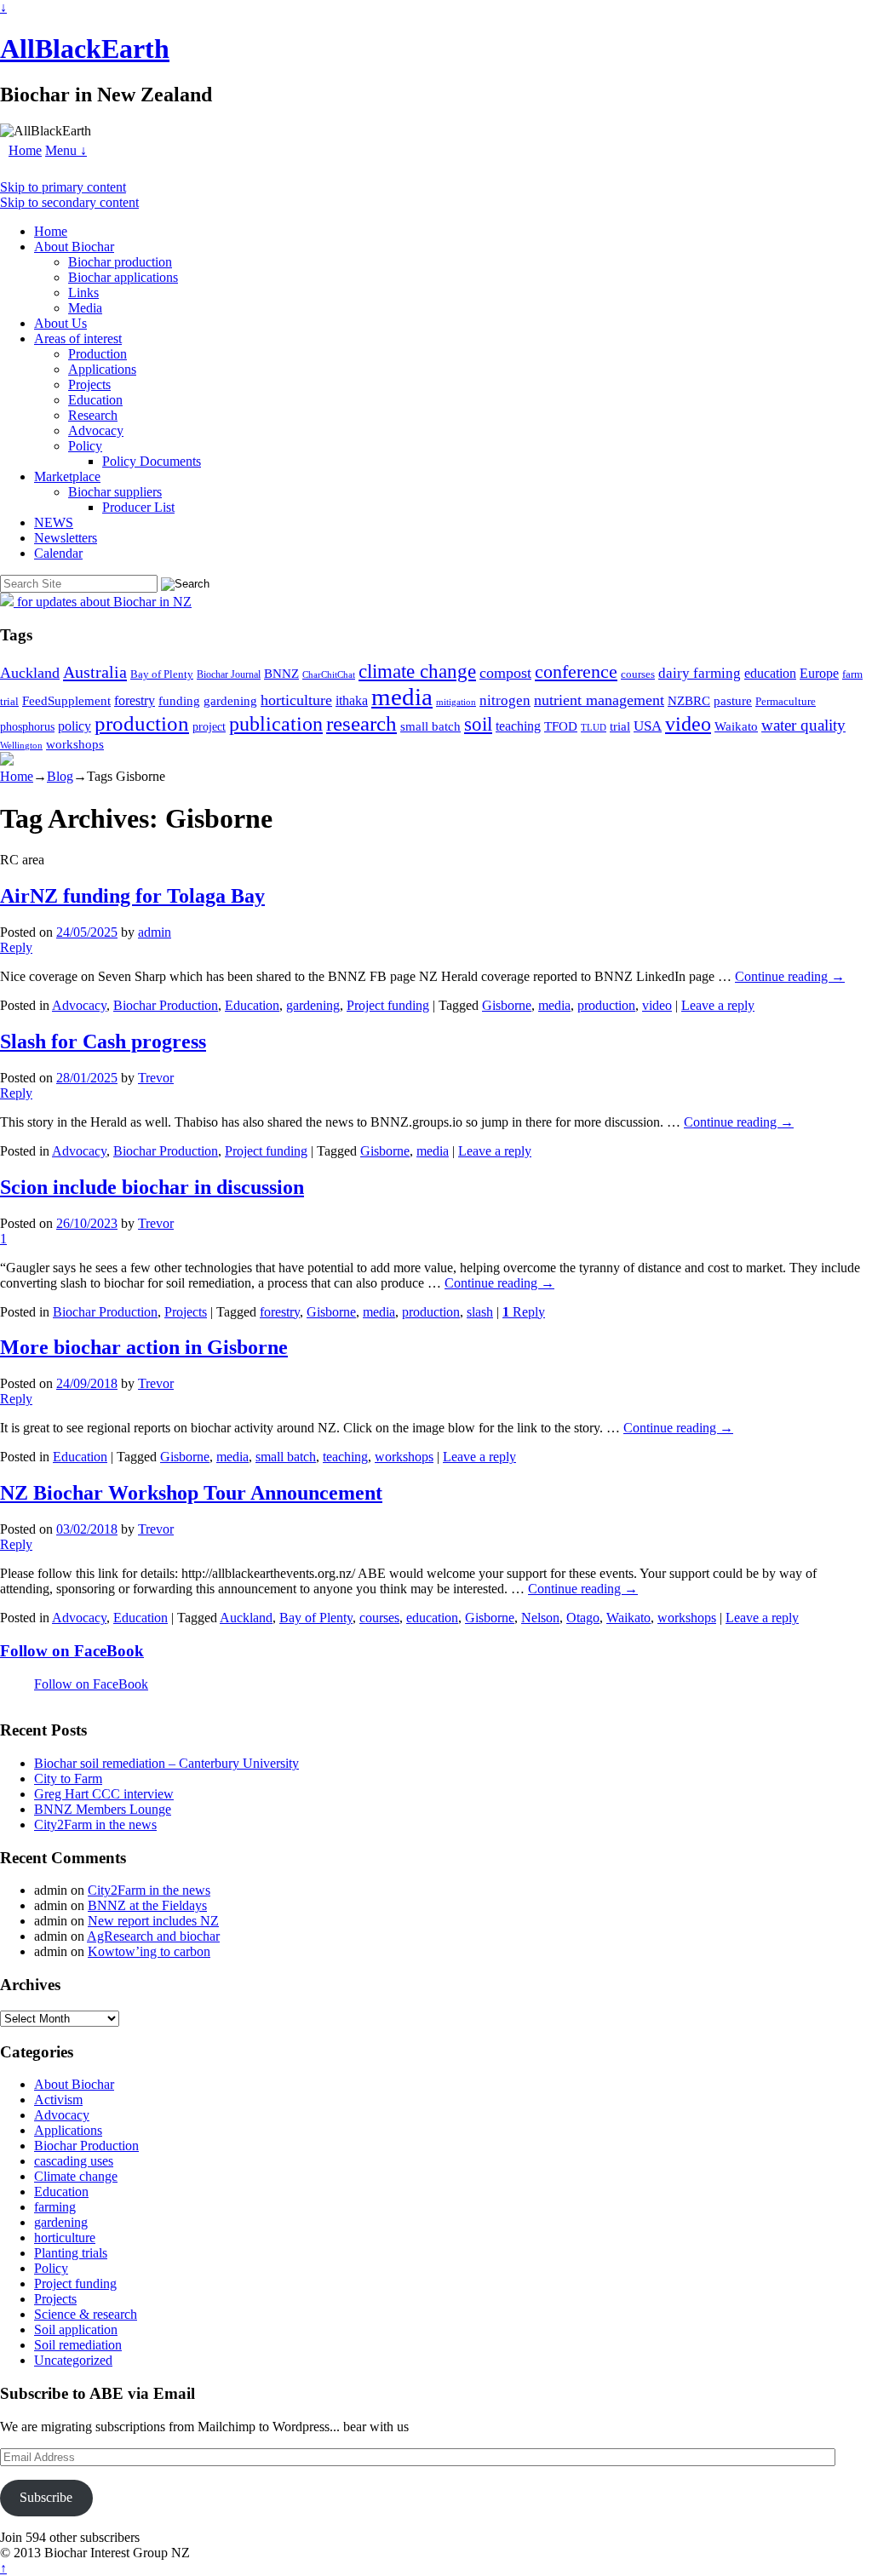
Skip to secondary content (69, 202)
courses (638, 674)
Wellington (21, 746)
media (402, 697)
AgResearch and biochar (153, 1936)
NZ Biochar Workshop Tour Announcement (191, 1493)
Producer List (138, 507)
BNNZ (281, 674)
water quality (803, 725)
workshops (75, 744)
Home (25, 150)
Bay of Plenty (162, 674)
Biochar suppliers (115, 492)
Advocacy (96, 430)
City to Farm (68, 1779)
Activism (58, 2100)
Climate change (76, 2176)
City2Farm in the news (95, 1824)
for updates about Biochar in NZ (103, 602)
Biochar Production (166, 1005)
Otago (583, 1618)
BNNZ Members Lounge (103, 1809)
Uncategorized (73, 2360)
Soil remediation (78, 2345)
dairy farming (700, 673)
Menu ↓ (66, 150)
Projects (89, 384)
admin (155, 932)
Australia (95, 672)
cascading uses (74, 2161)
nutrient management (599, 700)
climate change (417, 671)
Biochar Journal (229, 674)
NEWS (54, 522)
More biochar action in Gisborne (144, 1347)
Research (93, 415)
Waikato (736, 726)
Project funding (388, 1005)
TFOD (561, 726)
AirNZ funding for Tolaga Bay (132, 896)
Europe (819, 673)
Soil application (76, 2329)
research (361, 723)
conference (576, 672)
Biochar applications (123, 277)
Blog (60, 776)
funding (179, 700)
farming (55, 2207)
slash (480, 1312)
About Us (60, 323)
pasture (733, 700)
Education (95, 400)
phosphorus (27, 727)
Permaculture (786, 701)
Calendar (58, 553)
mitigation (456, 702)
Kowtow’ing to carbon (149, 1951)
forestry (135, 700)
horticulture (296, 700)
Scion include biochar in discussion (152, 1187)
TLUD (594, 727)
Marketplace (67, 476)
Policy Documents (152, 461)
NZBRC (689, 701)
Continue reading (790, 976)
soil (478, 724)
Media (85, 308)
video (688, 724)
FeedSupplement (66, 700)
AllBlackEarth (85, 49)
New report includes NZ (153, 1921)
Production (98, 354)
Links (83, 293)
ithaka (352, 700)
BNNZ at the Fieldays (147, 1905)
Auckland (30, 673)
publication (276, 723)
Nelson (540, 1618)
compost (505, 673)
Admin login (227, 2553)
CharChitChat (329, 674)
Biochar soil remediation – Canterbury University (166, 1763)
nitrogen (505, 700)
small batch (430, 726)
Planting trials (71, 2253)
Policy (85, 446)
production (142, 723)
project (209, 727)
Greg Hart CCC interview (104, 1794)
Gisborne (507, 1005)
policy (75, 726)
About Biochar (74, 247)
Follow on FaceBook (72, 1651)
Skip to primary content (63, 187)
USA (648, 726)
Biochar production (120, 262)
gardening (230, 700)
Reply (524, 1312)
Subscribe (46, 2497)
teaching (518, 726)
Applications (102, 369)
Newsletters (66, 538)
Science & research (86, 2314)
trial (620, 726)
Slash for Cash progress (103, 1041)
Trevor (156, 1078)
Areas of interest (78, 338)
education (770, 673)
